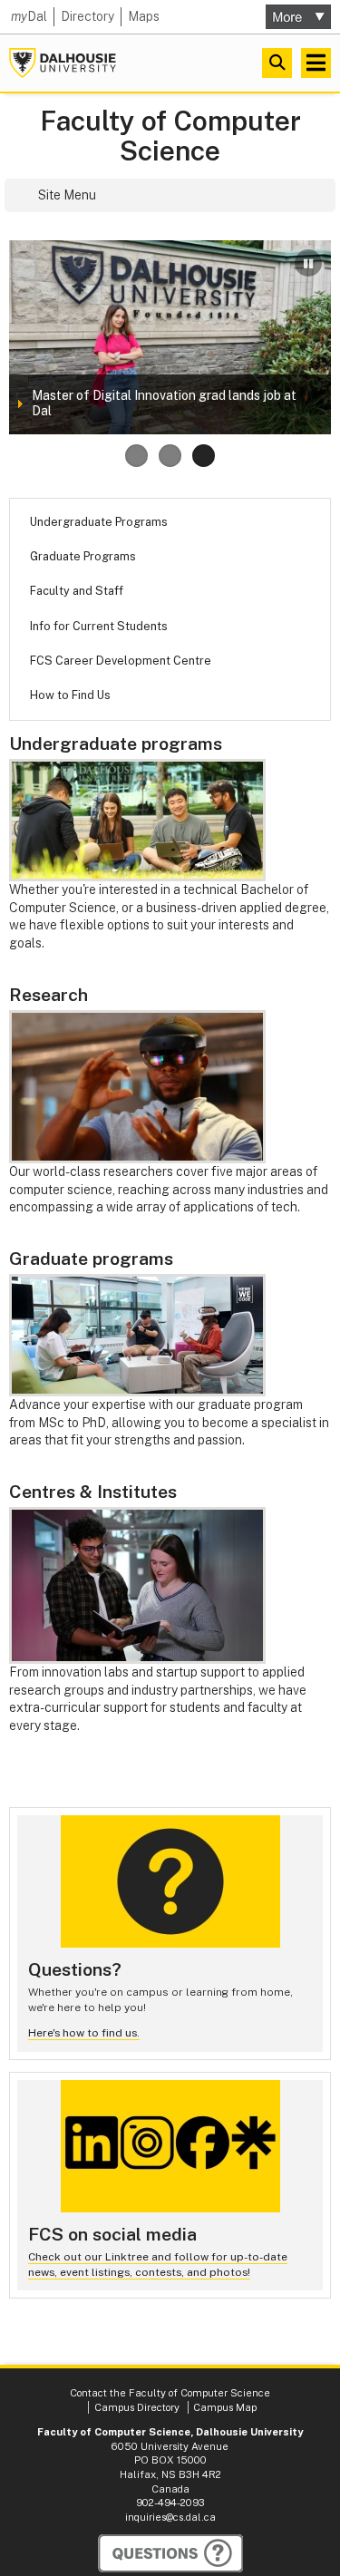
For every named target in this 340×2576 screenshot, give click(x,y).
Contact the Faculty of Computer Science (170, 2393)
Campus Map (225, 2407)
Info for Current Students (99, 626)
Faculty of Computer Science (170, 136)
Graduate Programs (83, 556)
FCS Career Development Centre (121, 661)
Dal (29, 16)
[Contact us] (170, 2553)
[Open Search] (277, 63)
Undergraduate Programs (99, 522)
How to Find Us (70, 695)
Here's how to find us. (84, 2033)
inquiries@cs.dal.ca (170, 2517)
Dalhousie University (63, 63)
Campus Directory (137, 2407)
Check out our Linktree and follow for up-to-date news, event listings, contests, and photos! (158, 2265)
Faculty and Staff (77, 591)
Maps (144, 16)
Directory (87, 16)
